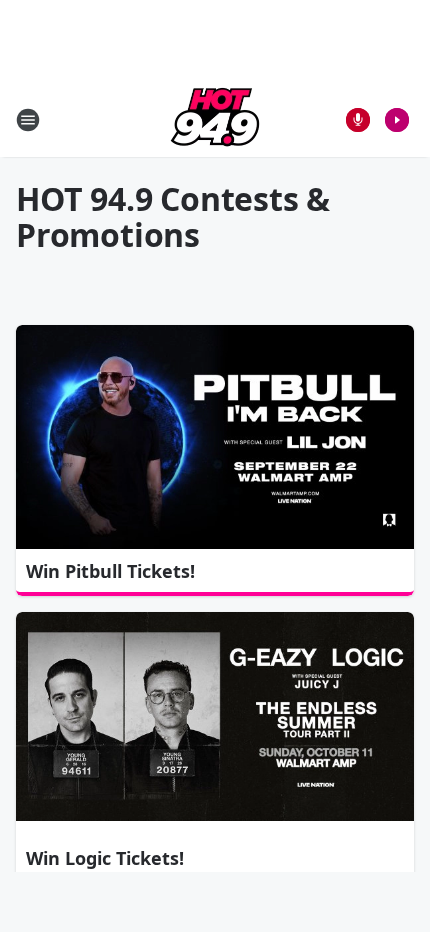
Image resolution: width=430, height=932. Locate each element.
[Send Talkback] (358, 120)
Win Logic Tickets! (105, 858)
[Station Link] (215, 119)
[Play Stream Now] (397, 120)
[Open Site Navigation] (28, 120)
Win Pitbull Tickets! (110, 571)
